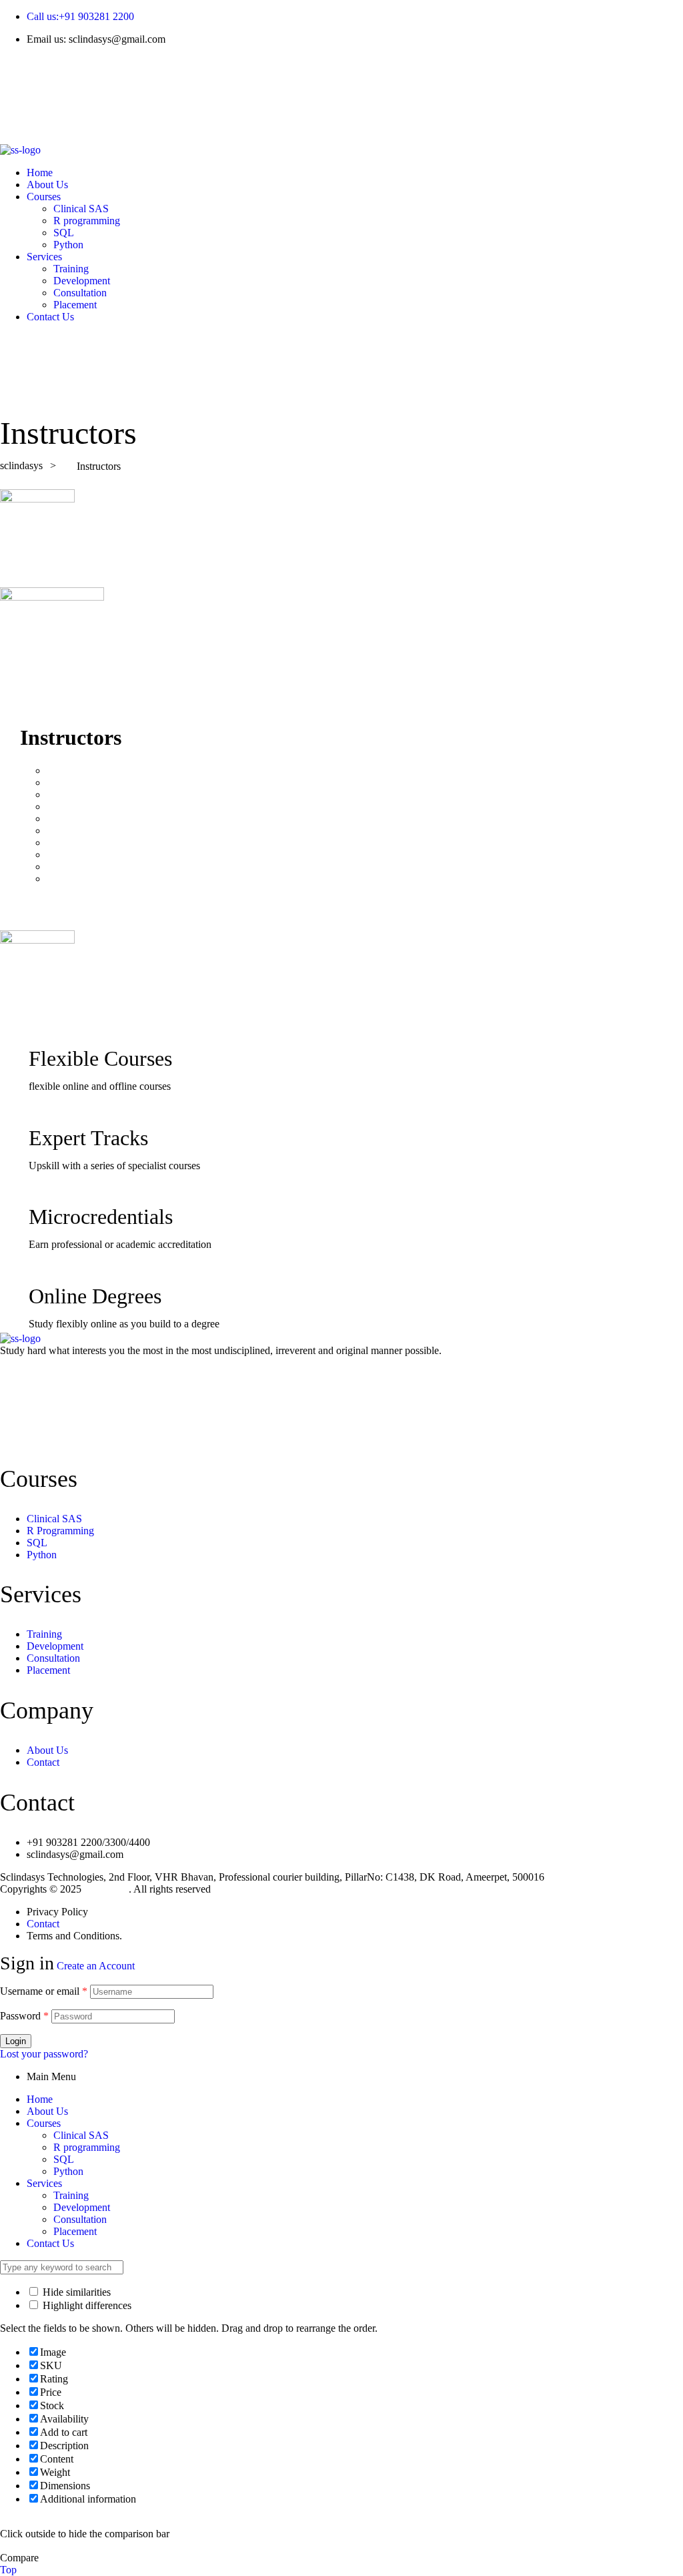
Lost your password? (44, 2054)
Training (71, 2195)
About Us (47, 2111)
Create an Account (96, 1966)
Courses (44, 2123)
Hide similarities (75, 2292)
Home (40, 2099)
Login (16, 2041)
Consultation (80, 2219)
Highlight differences (86, 2305)
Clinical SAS (81, 2135)
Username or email (44, 1991)
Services (44, 2183)
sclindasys (106, 1889)
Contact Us (50, 2243)
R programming (87, 2147)
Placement (75, 2231)
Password (24, 2016)
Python (68, 2171)
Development (82, 2207)
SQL (64, 2159)
